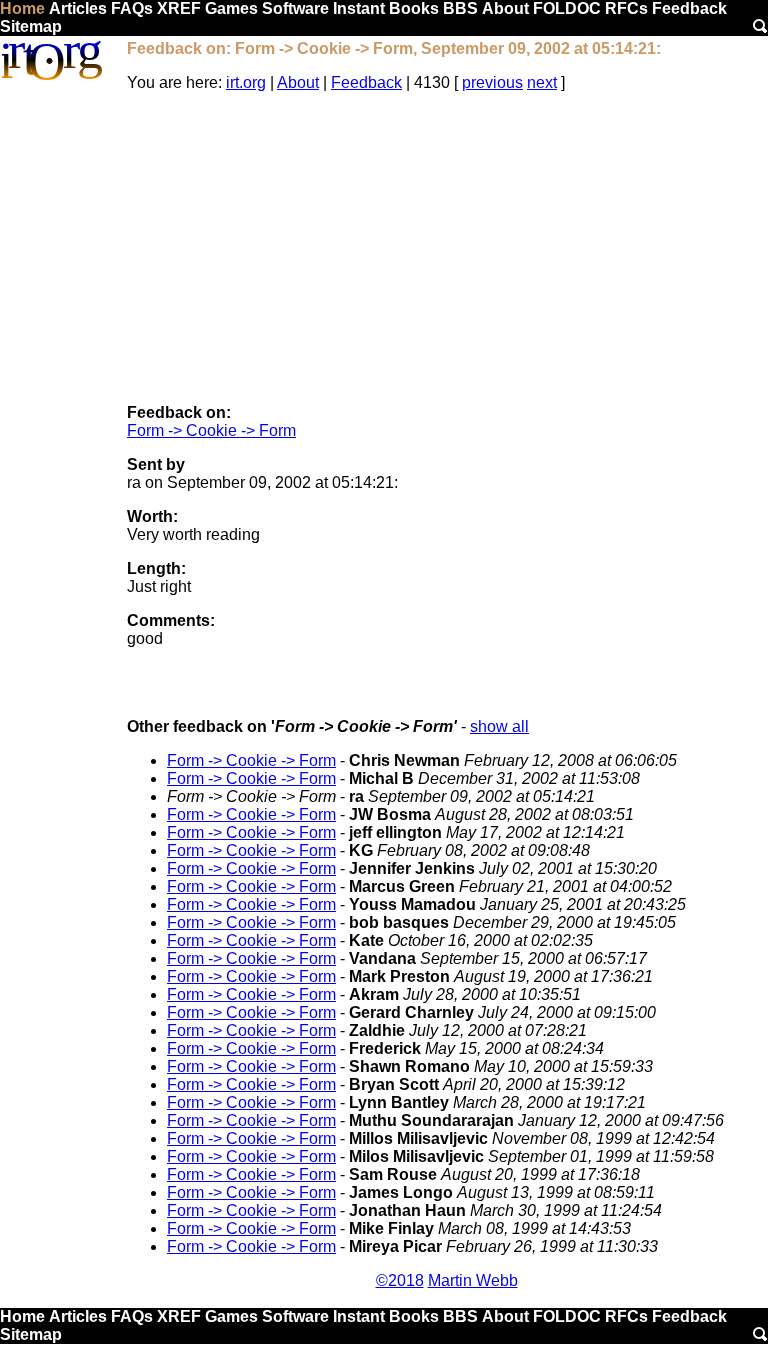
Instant (359, 8)
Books (414, 8)
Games (231, 8)
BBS (460, 8)
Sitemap (31, 26)
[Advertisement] (446, 248)
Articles (78, 8)
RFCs (626, 8)
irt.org (246, 82)
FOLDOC (567, 8)
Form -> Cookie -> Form (211, 430)
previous (492, 82)
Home (22, 8)
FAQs (132, 8)
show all (499, 726)
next (542, 82)
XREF (179, 8)
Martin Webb (473, 1280)
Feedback (689, 8)
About (505, 8)
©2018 (400, 1280)
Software (295, 8)
